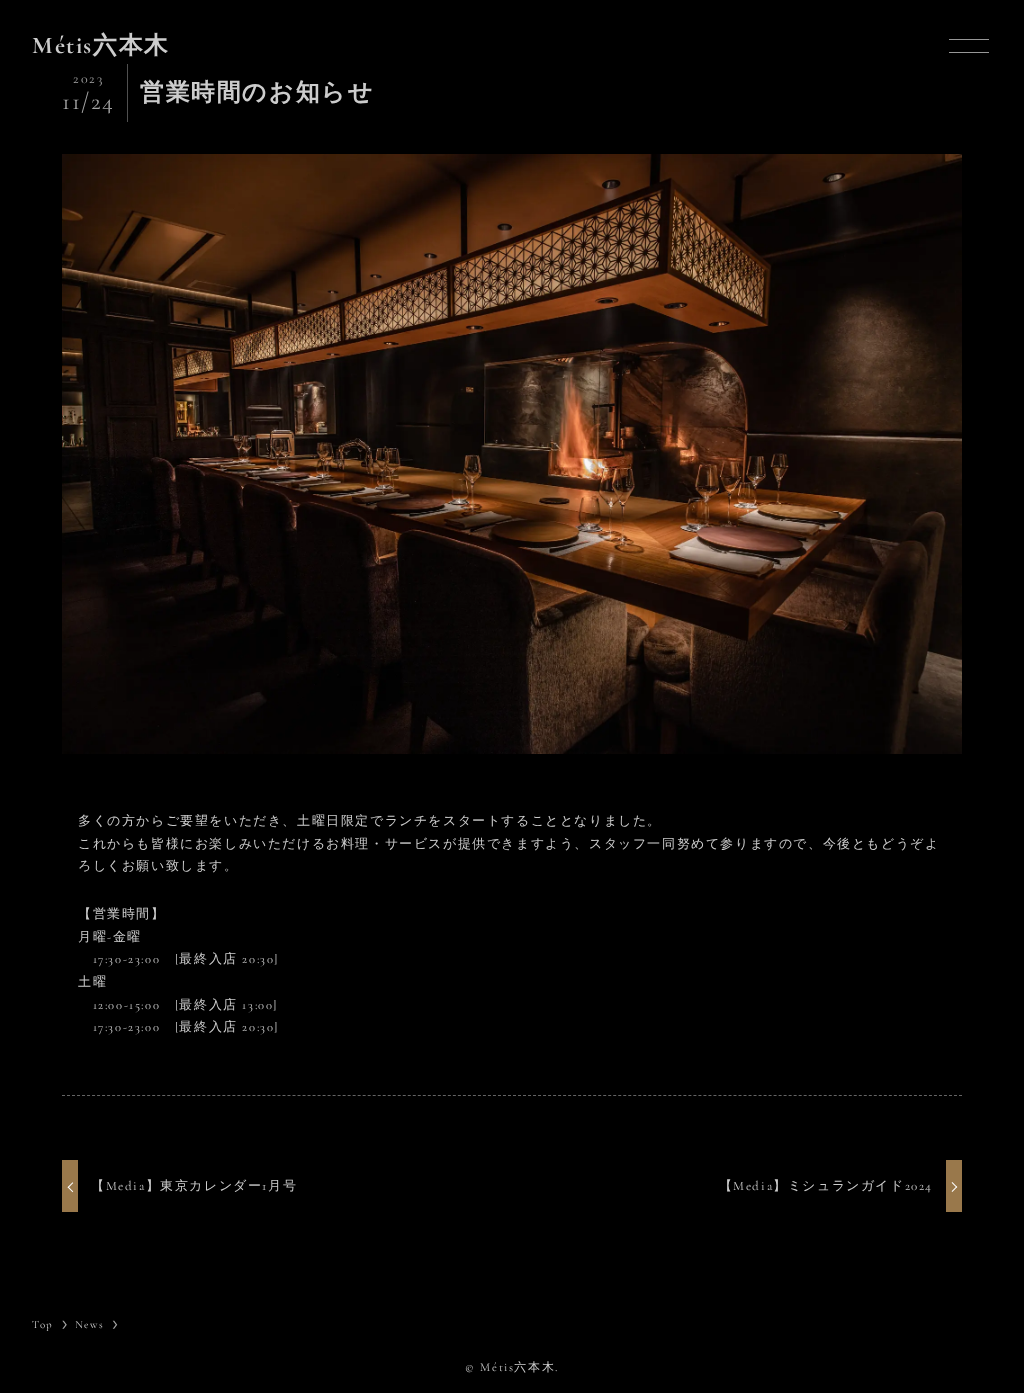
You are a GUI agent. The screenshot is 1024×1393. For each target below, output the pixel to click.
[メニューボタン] (969, 46)
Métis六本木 (101, 46)
